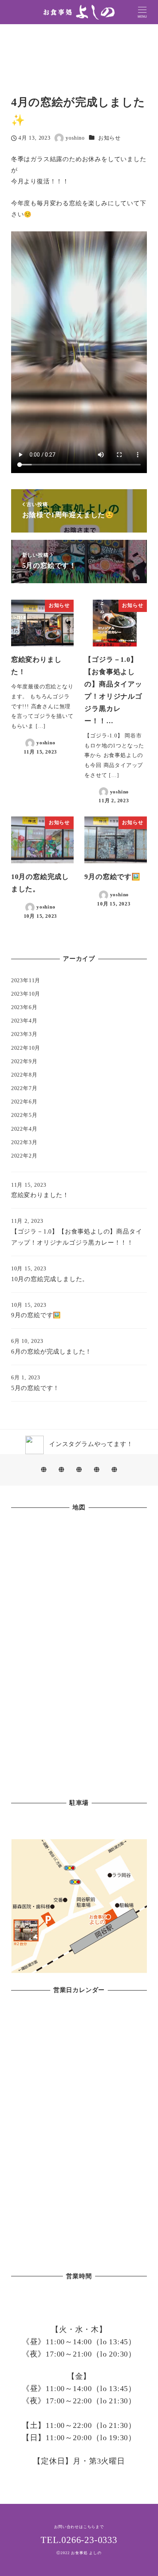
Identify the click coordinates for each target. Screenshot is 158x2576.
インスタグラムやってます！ (88, 1444)
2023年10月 (26, 994)
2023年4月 (24, 1021)
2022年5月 (24, 1115)
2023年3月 (24, 1034)
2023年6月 (24, 1007)
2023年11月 (26, 980)
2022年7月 (24, 1088)
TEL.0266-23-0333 (79, 2540)
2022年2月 (24, 1156)
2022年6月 (24, 1102)
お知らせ (109, 138)
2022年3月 (24, 1142)
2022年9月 (24, 1061)
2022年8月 (24, 1075)
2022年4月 (24, 1129)
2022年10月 (26, 1048)
